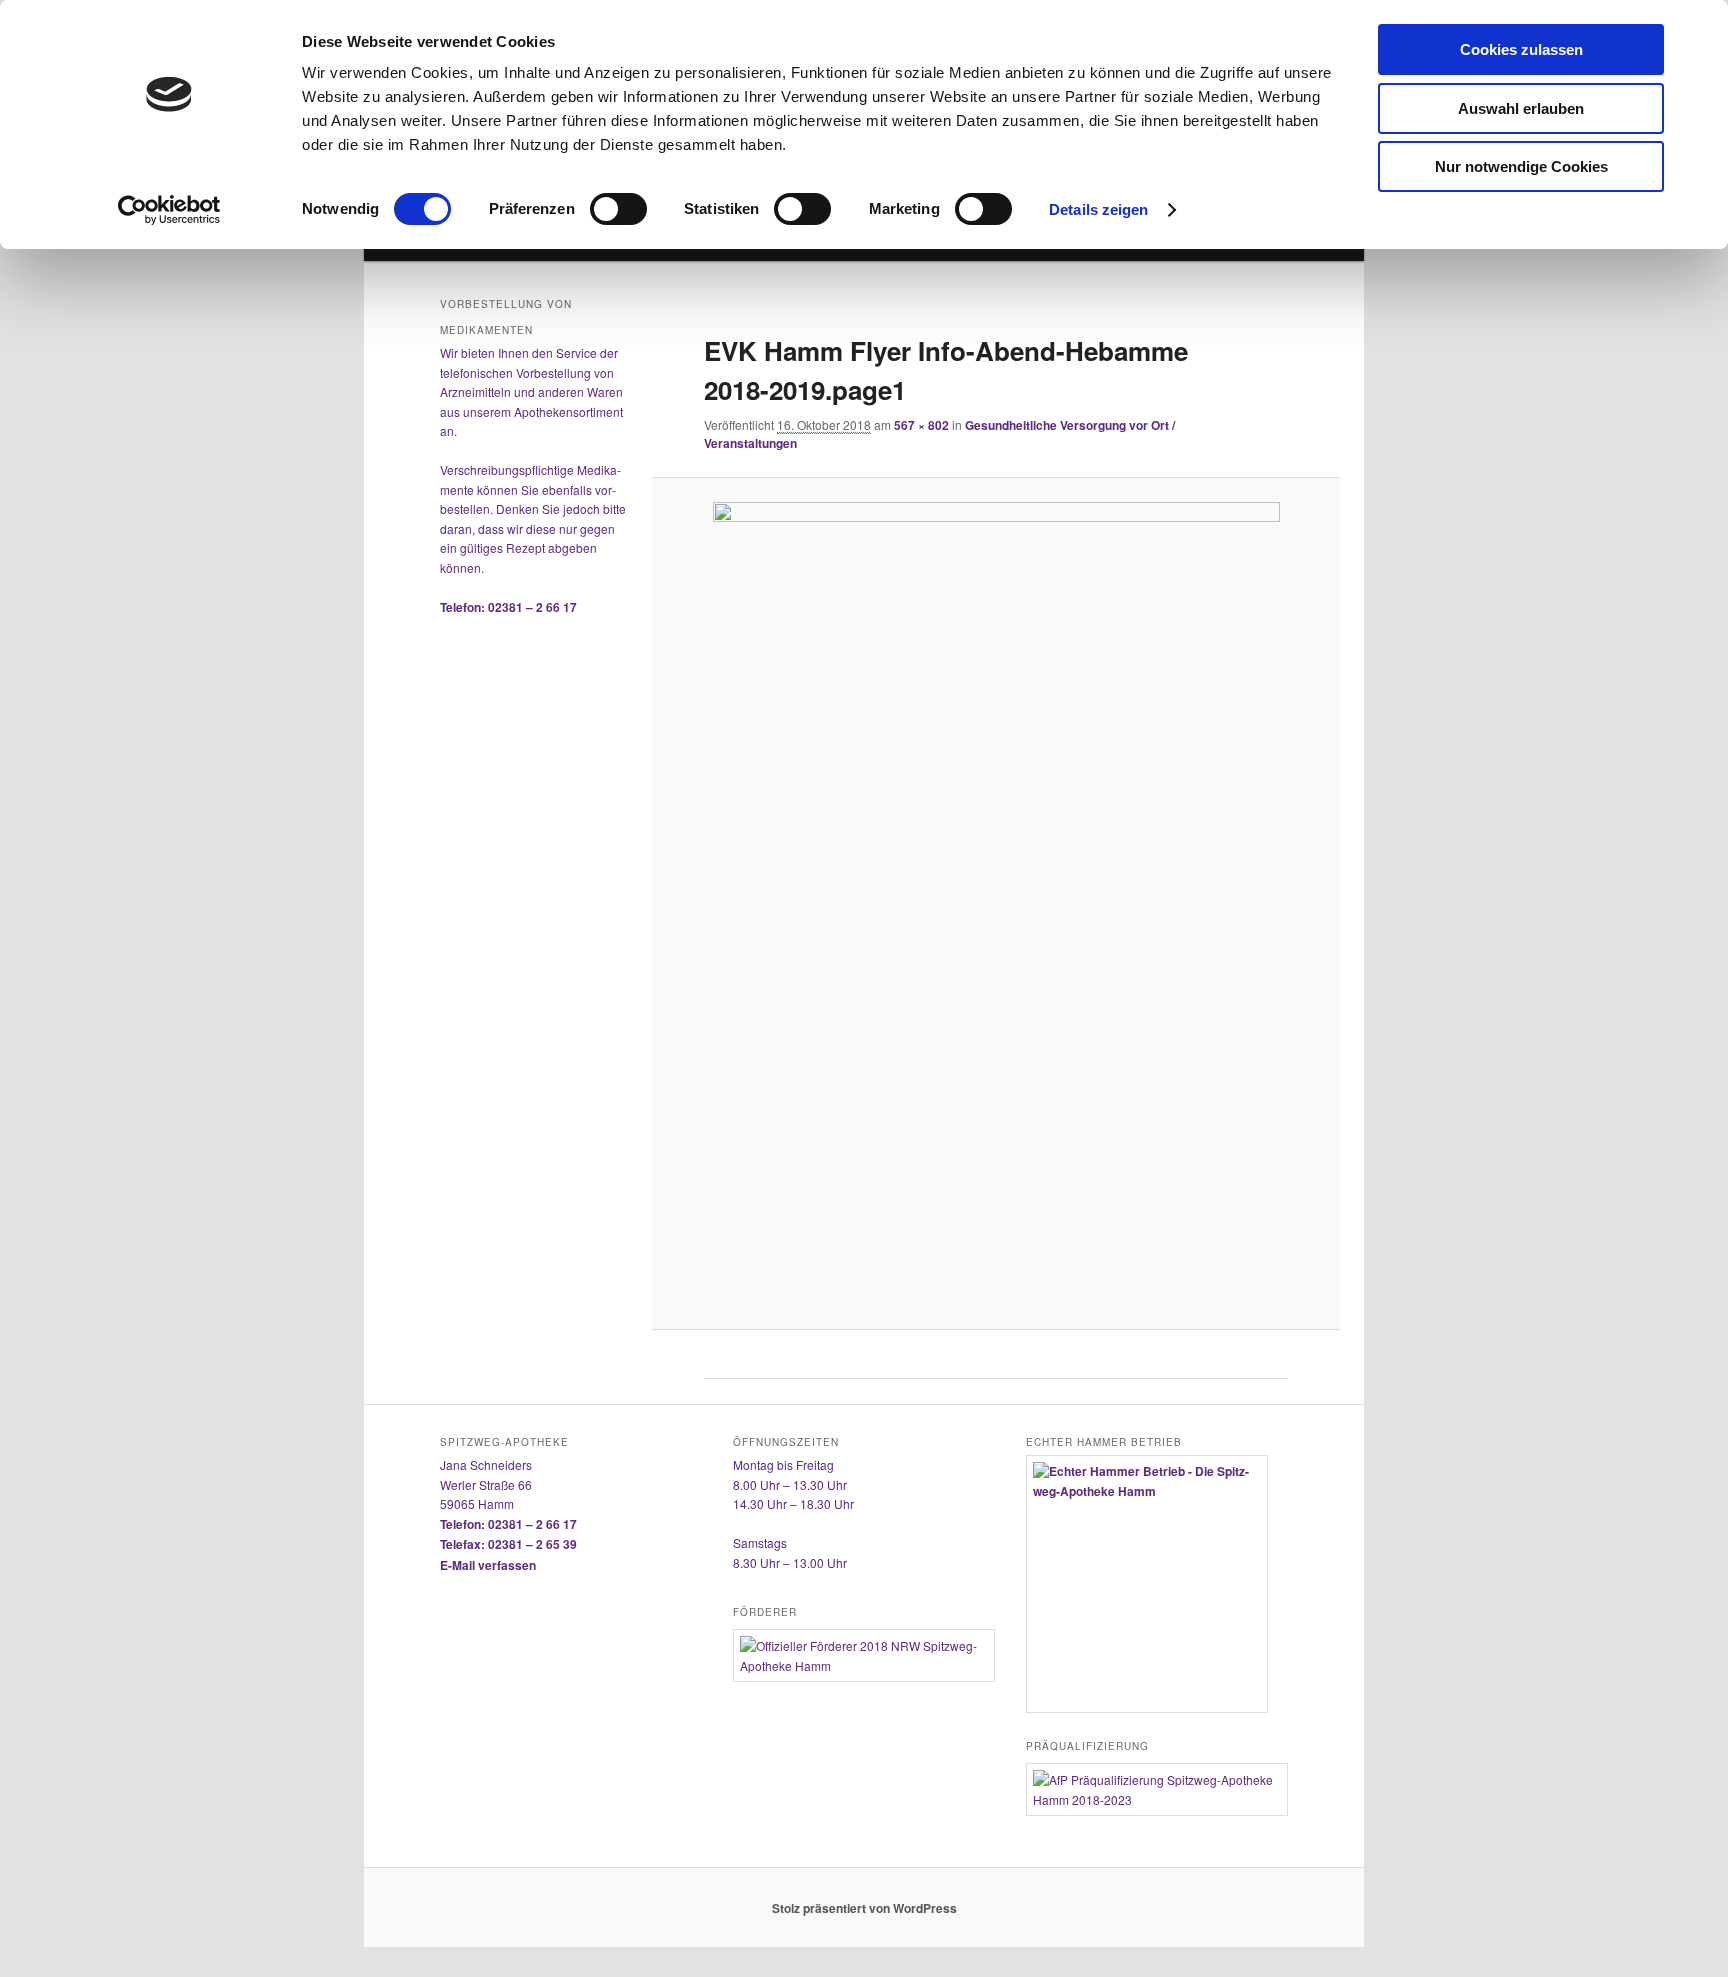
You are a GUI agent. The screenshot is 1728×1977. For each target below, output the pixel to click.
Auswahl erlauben (1521, 108)
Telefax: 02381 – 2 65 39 (508, 1544)
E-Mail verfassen (488, 1565)
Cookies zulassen (1521, 49)
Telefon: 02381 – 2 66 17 (508, 607)
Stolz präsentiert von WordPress (864, 1908)
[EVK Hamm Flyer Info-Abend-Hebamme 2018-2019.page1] (995, 903)
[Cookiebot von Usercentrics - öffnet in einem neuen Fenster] (169, 210)
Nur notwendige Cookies (1521, 166)
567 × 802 (921, 425)
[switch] (618, 209)
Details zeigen (1098, 209)
